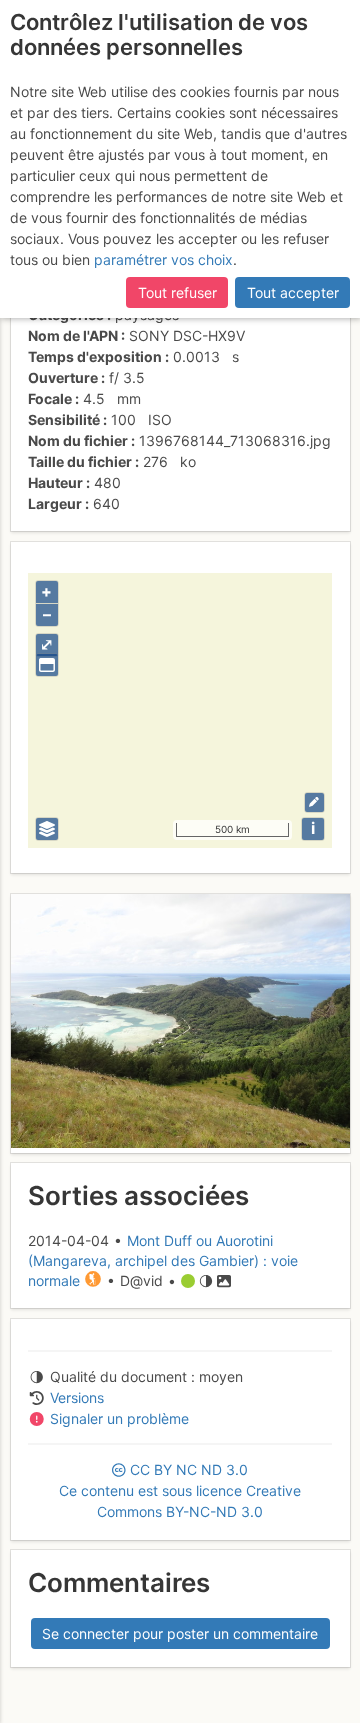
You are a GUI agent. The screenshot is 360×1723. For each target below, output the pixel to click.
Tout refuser (177, 292)
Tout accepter (293, 292)
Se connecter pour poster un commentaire (180, 1633)
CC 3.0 (180, 1490)
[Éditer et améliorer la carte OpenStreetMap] (314, 802)
